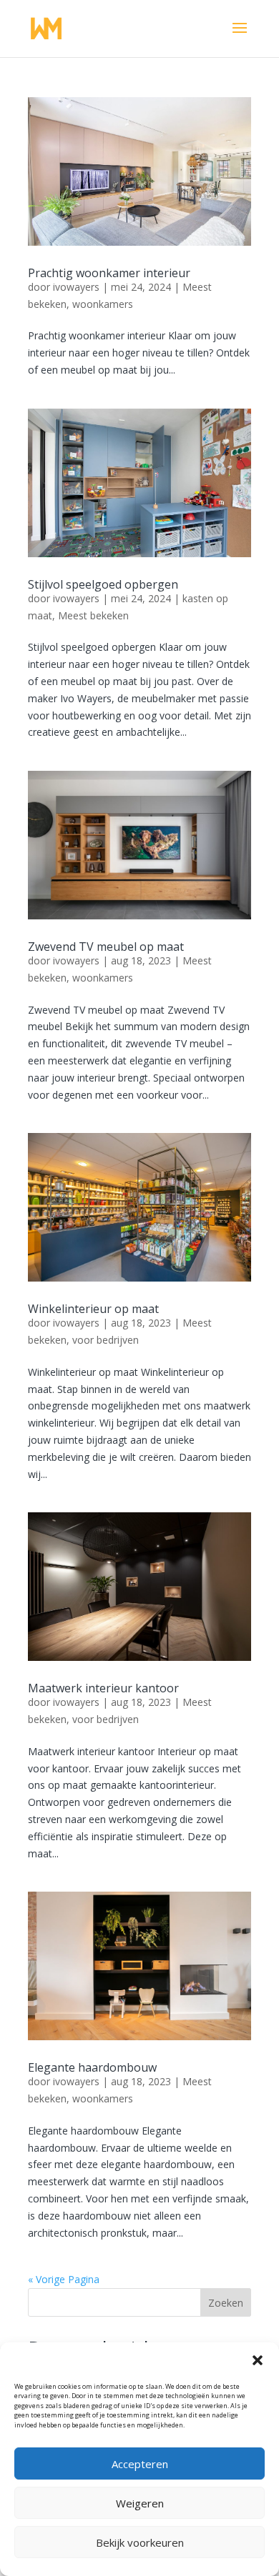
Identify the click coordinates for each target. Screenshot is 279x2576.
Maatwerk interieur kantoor (103, 1688)
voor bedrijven (106, 1340)
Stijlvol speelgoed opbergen (103, 584)
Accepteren (140, 2464)
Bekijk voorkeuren (140, 2542)
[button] (258, 2360)
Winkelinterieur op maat (93, 1309)
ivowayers (76, 287)
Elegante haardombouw (92, 2067)
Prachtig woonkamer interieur (109, 273)
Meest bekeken (93, 615)
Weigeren (140, 2503)
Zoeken (226, 2303)
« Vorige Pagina (64, 2279)
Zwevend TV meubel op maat (106, 947)
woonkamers (103, 304)
